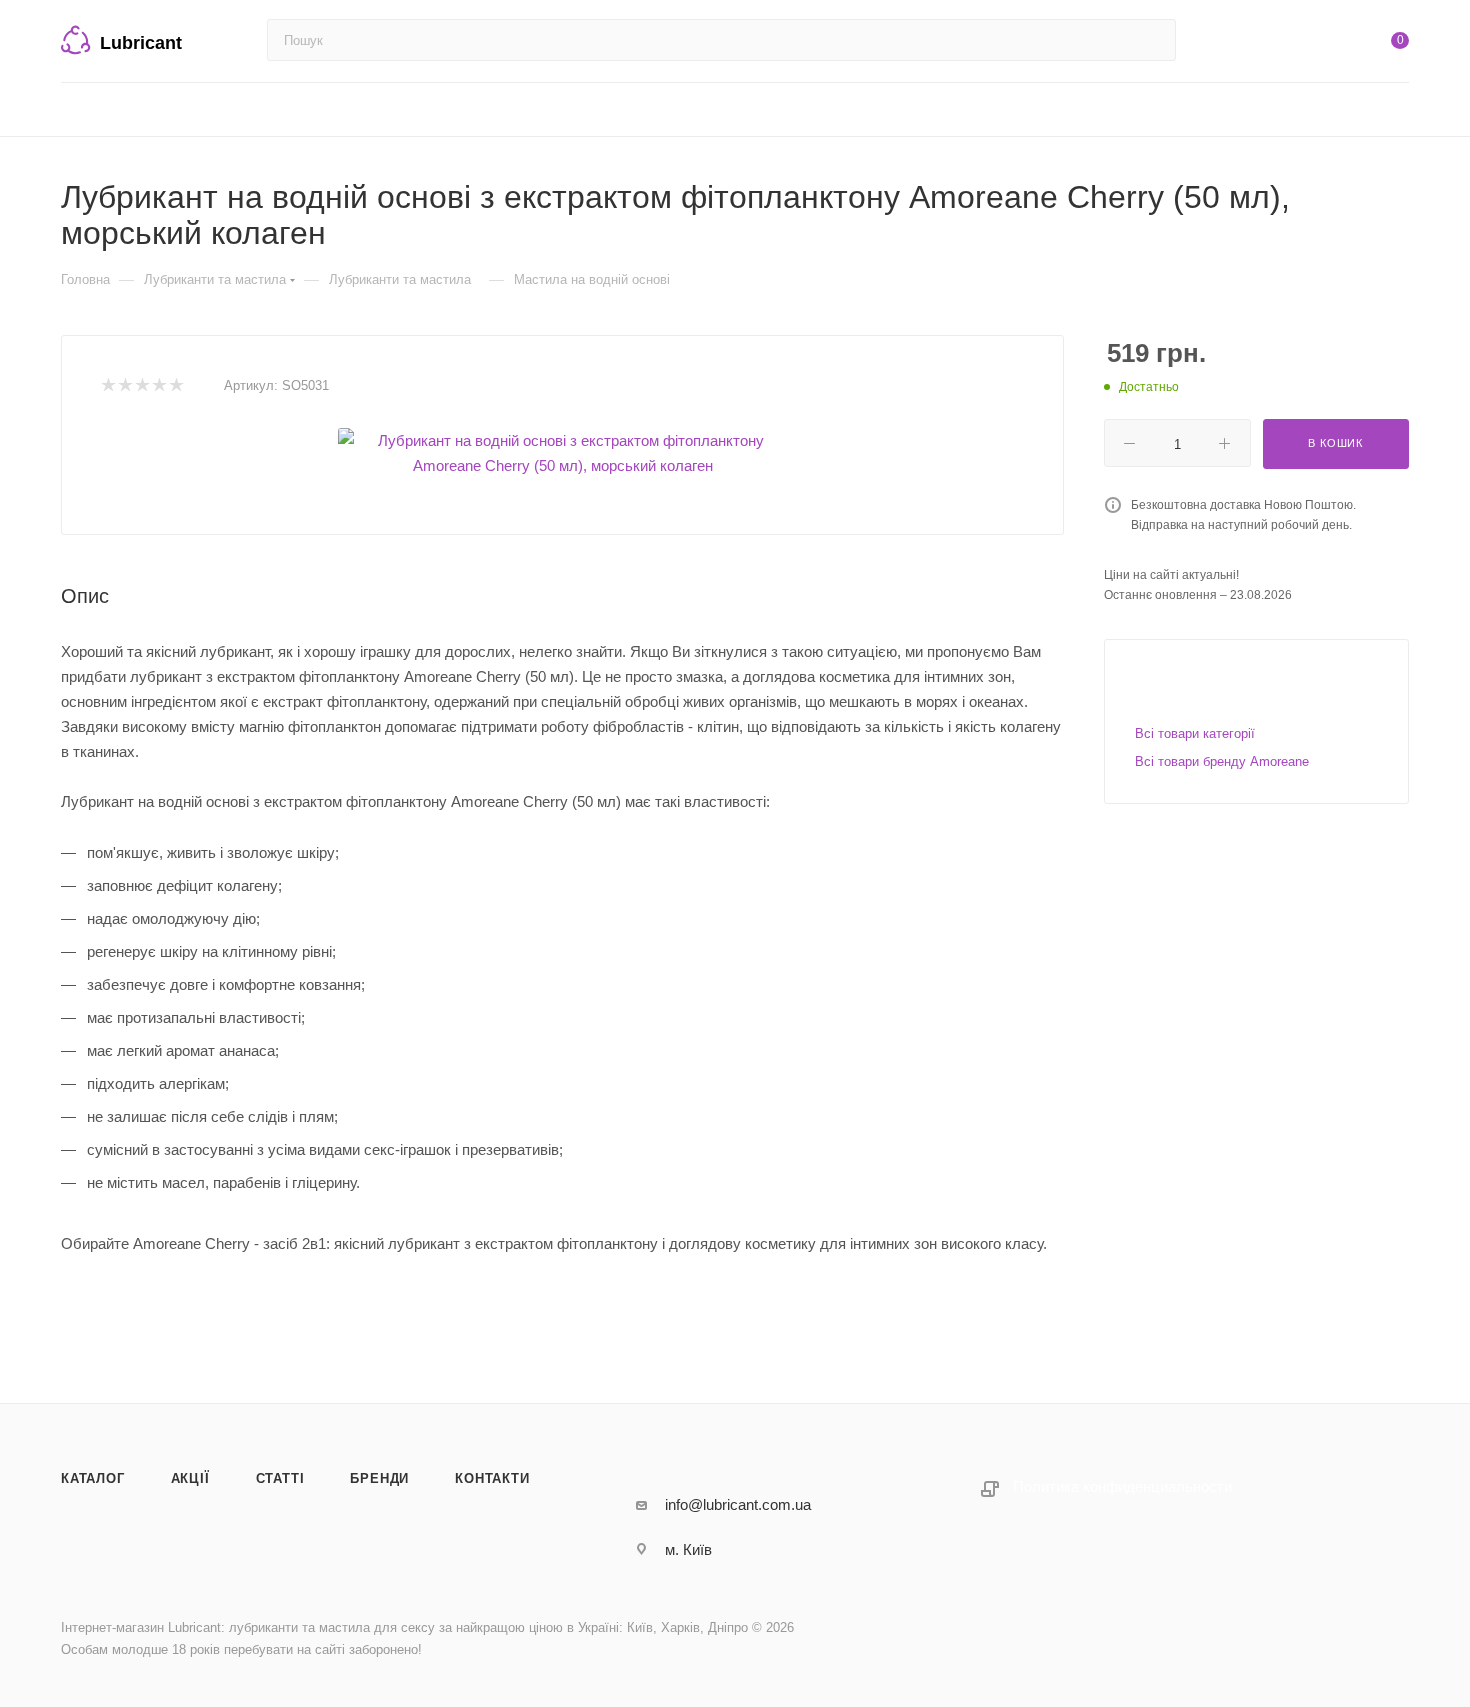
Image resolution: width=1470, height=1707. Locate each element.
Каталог (93, 1478)
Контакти (492, 1478)
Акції (190, 1478)
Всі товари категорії (1195, 733)
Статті (280, 1478)
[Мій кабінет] (1319, 44)
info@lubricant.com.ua (738, 1504)
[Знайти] (1151, 40)
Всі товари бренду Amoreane (1222, 761)
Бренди (379, 1478)
